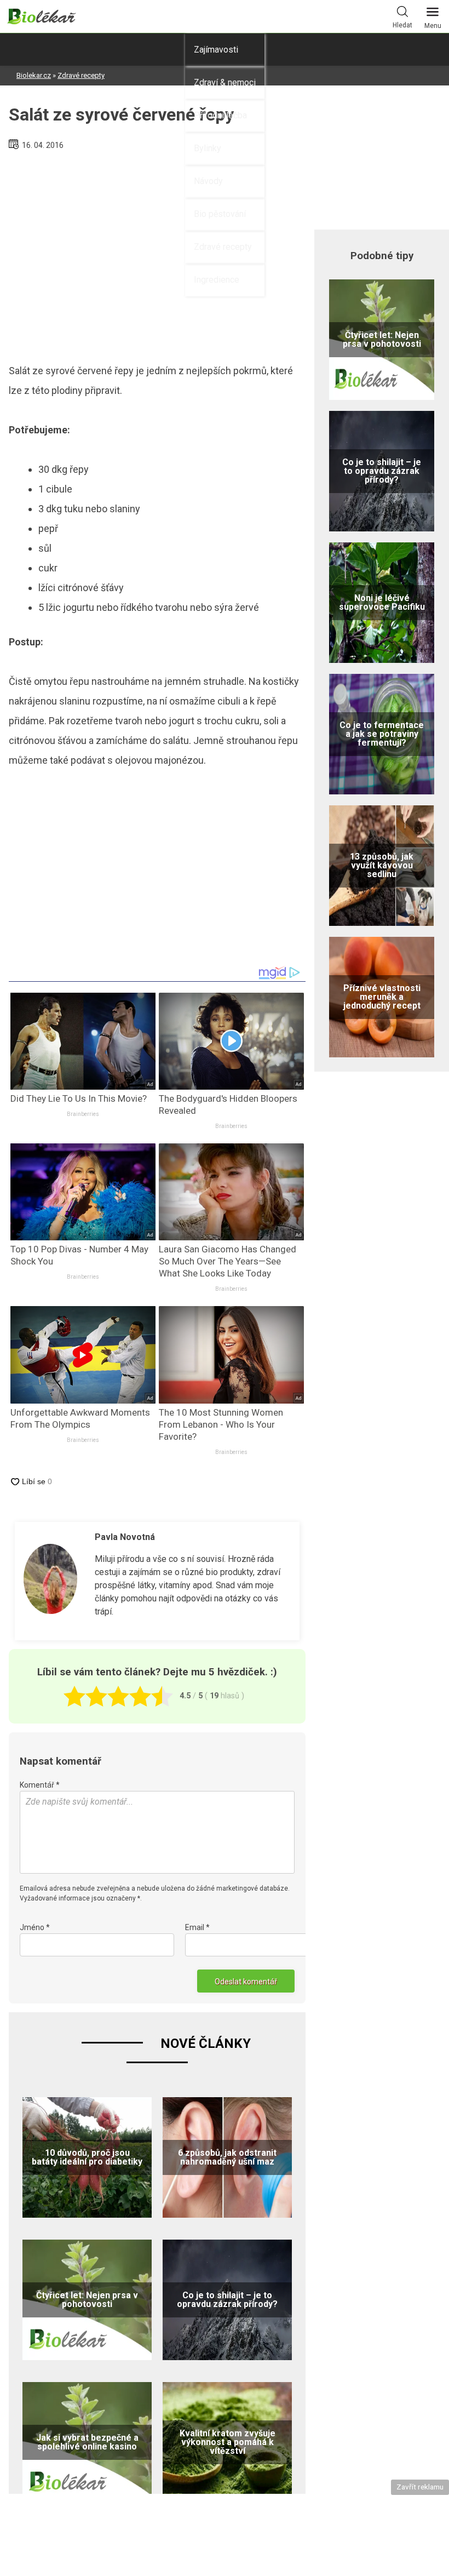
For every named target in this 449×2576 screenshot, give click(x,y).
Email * (197, 1927)
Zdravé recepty (223, 247)
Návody (208, 181)
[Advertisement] (157, 253)
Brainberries (83, 1114)
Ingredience (217, 280)
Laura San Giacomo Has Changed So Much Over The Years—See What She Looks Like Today (228, 1261)
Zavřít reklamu (420, 2487)
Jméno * (35, 1927)
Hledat (402, 25)
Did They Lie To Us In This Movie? (79, 1098)
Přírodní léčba (220, 115)
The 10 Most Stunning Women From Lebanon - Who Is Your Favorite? (221, 1424)
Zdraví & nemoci (225, 82)
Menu (433, 26)
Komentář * (40, 1785)
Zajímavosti (216, 50)
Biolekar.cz (34, 75)
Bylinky (208, 148)
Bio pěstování (220, 214)
